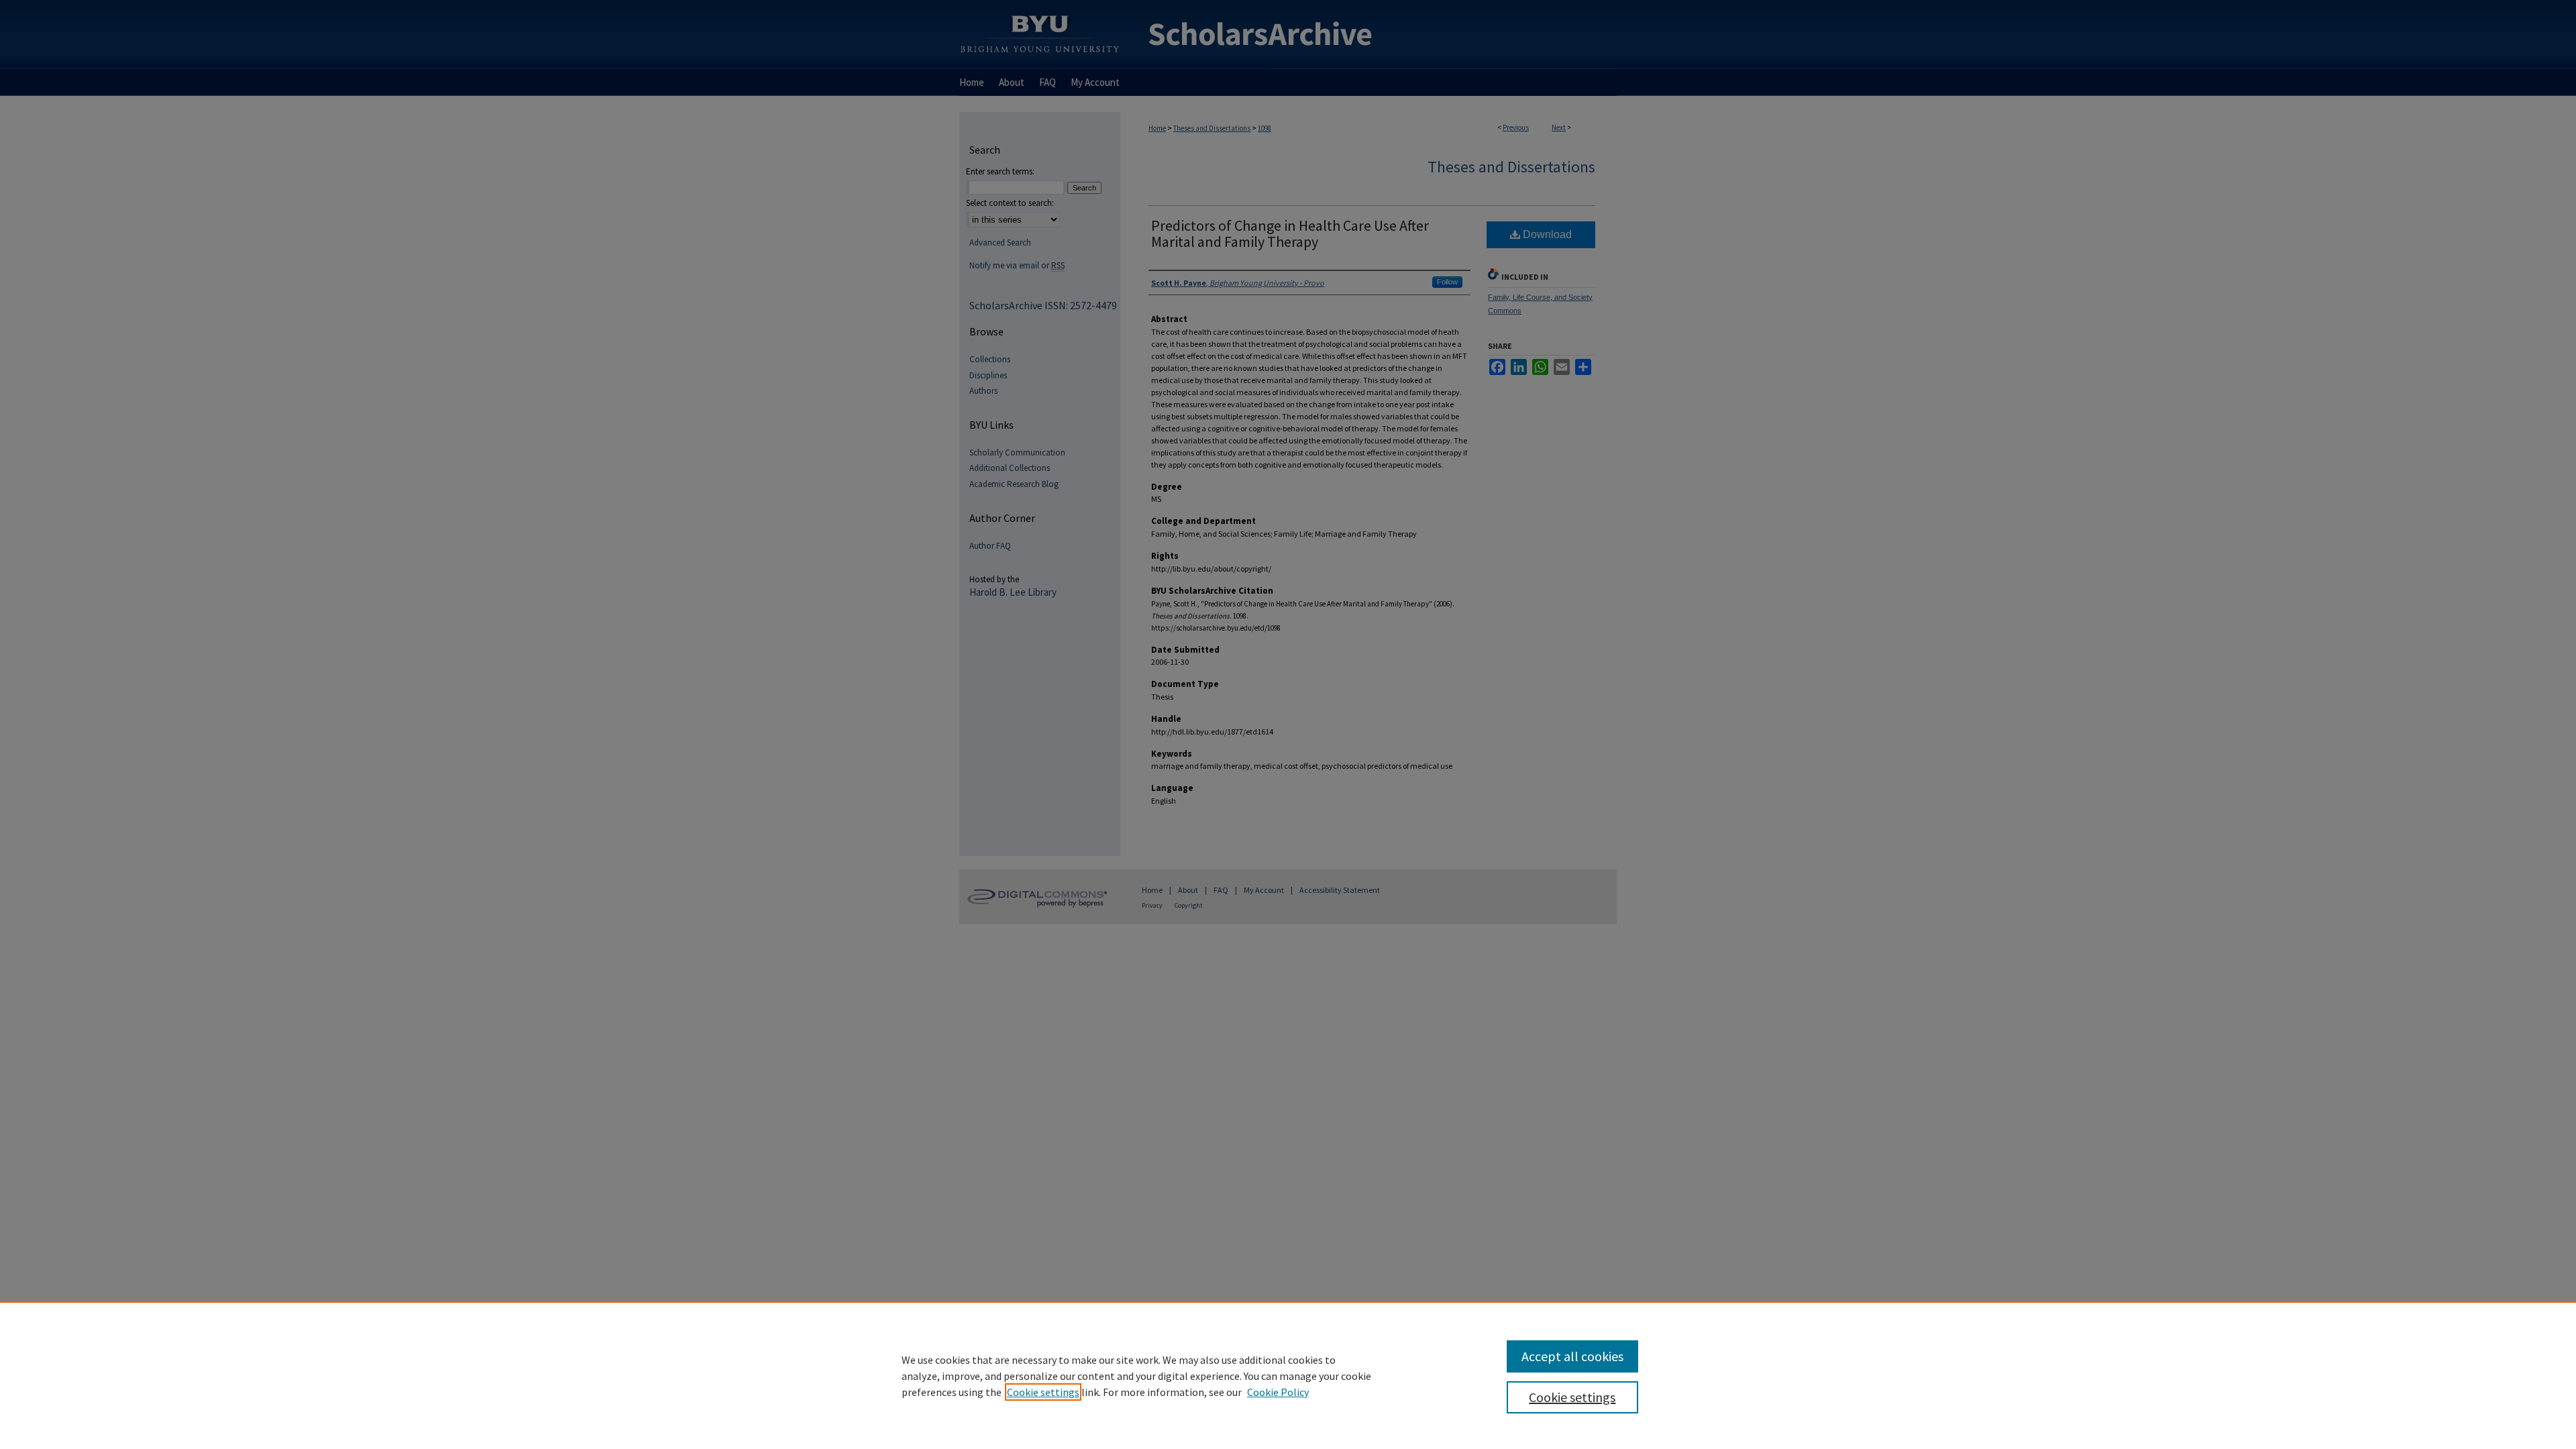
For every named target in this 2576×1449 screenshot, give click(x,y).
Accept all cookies (1572, 1356)
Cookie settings (1043, 1392)
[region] (1288, 1375)
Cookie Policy (1278, 1392)
